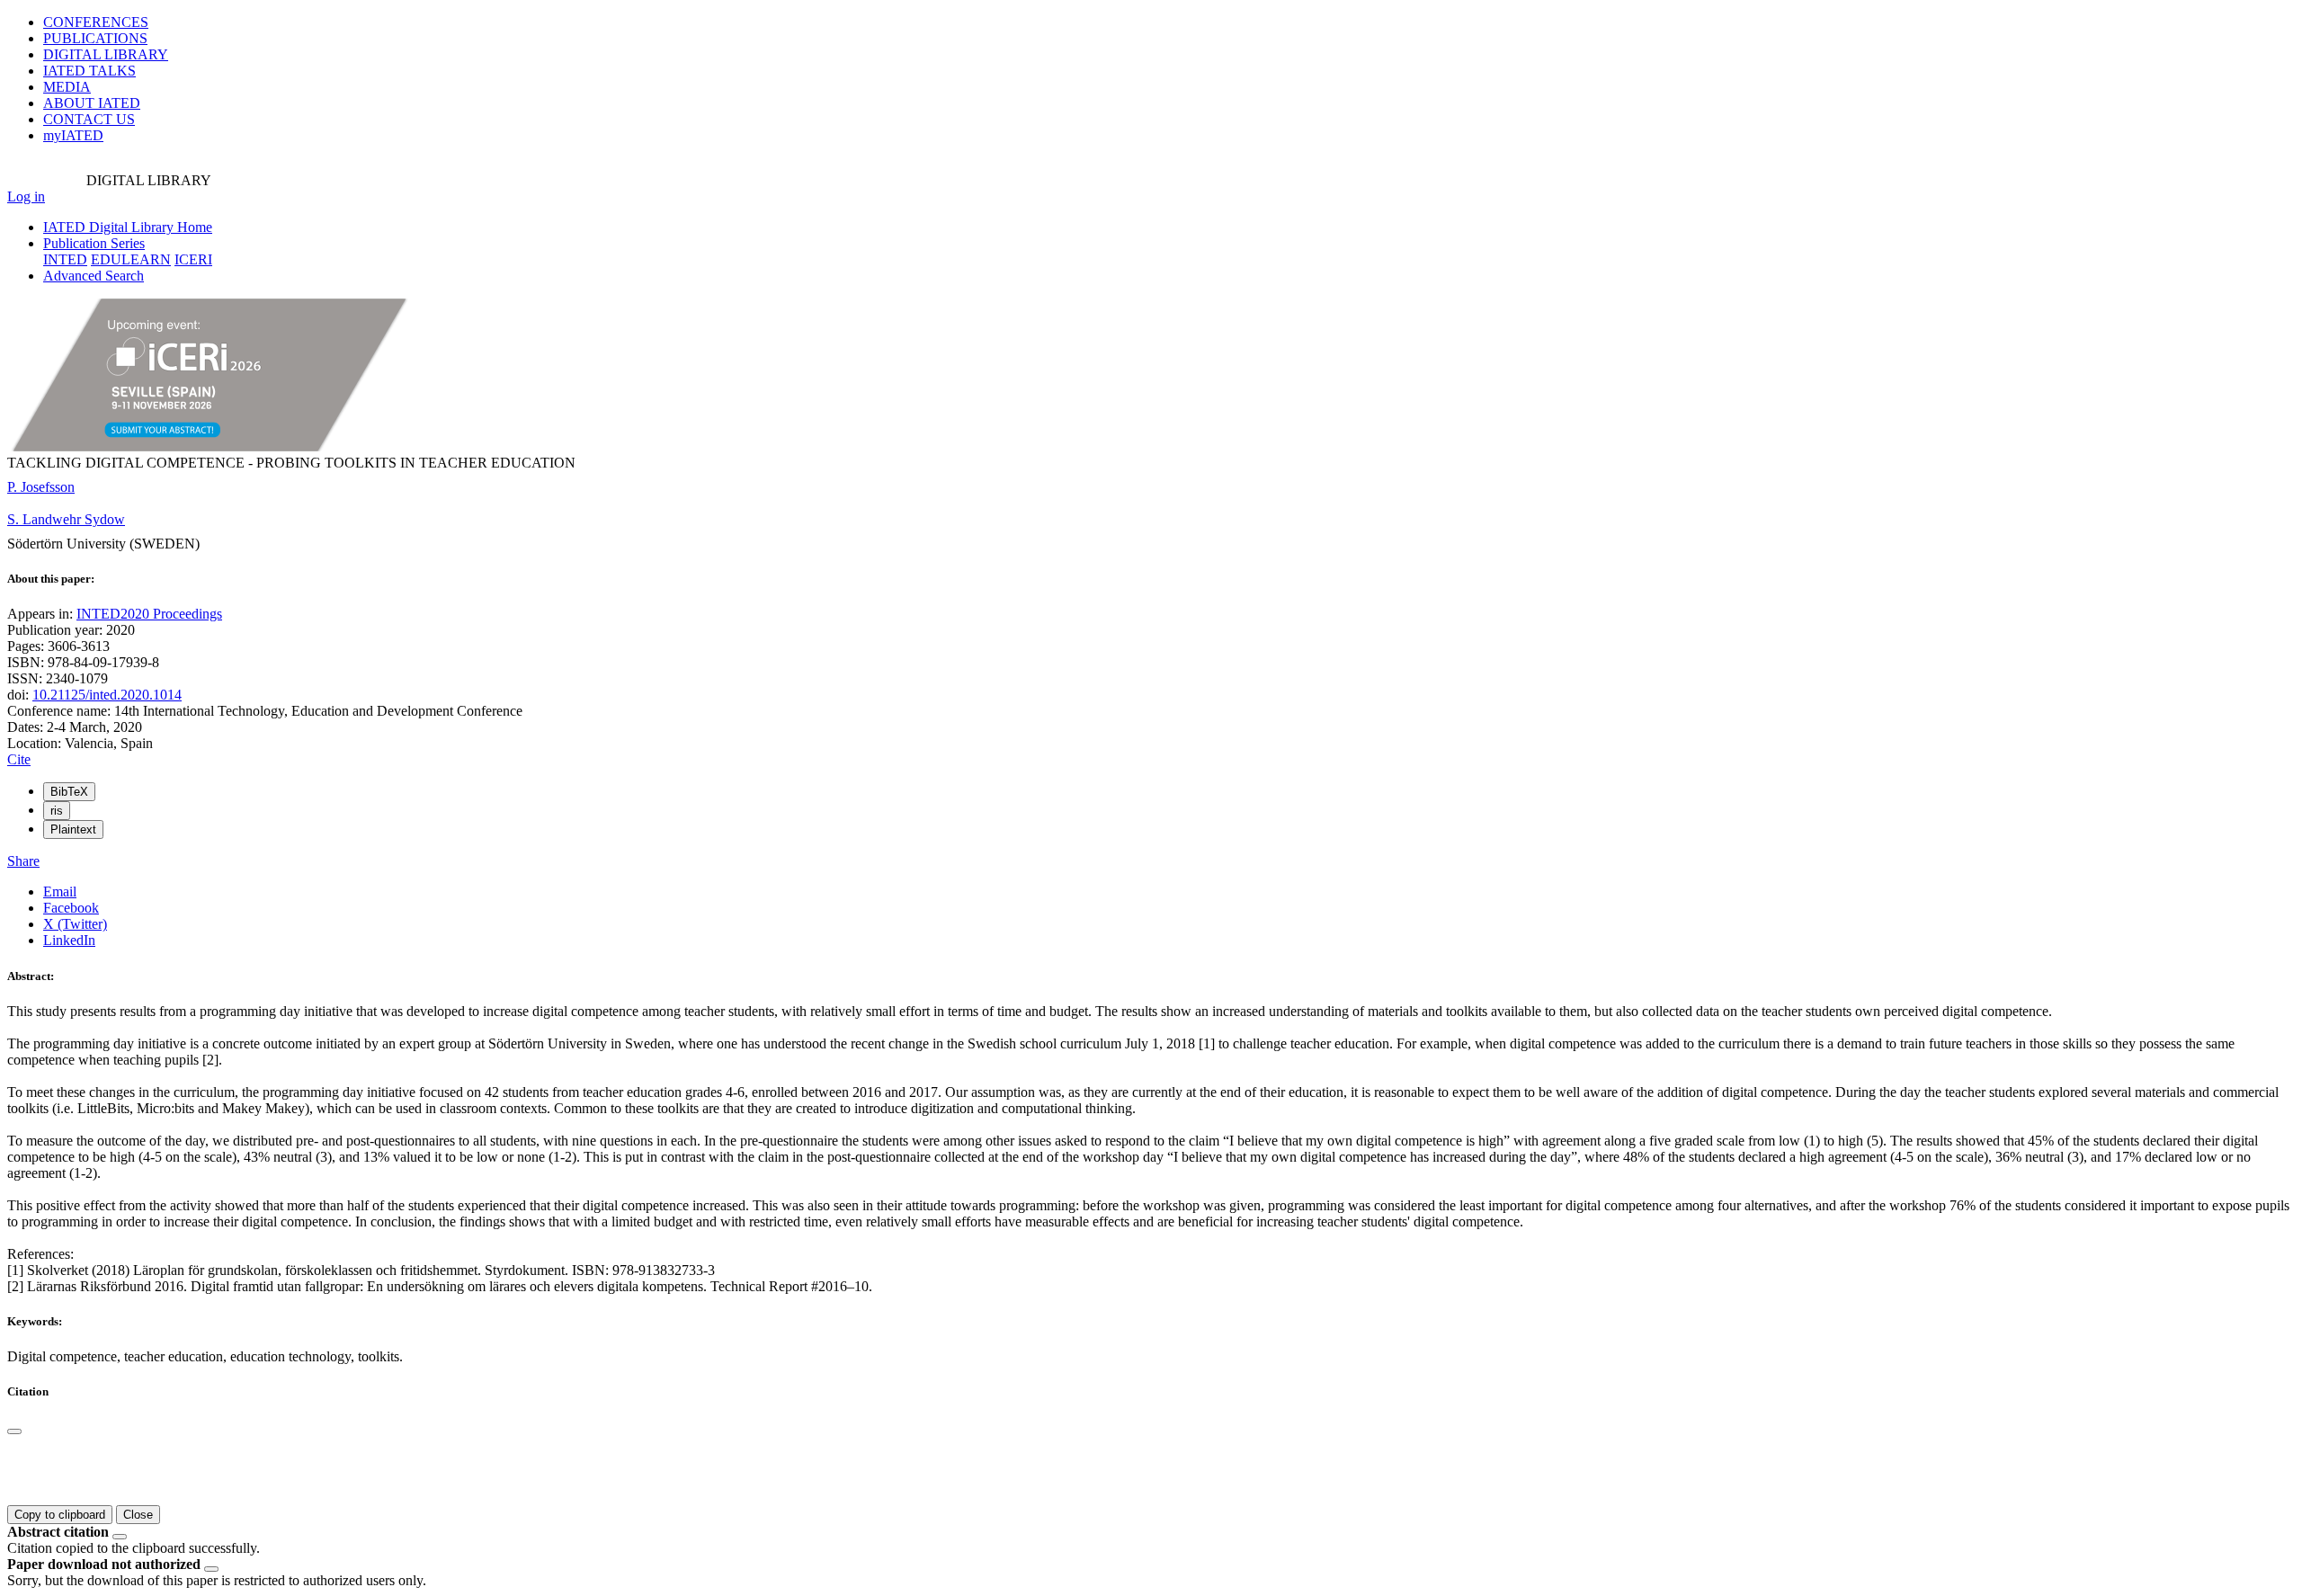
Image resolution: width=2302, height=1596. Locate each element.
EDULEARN (131, 259)
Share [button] (23, 861)
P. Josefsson (41, 487)
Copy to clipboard (60, 1515)
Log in (26, 196)
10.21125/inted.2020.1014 (107, 695)
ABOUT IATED (92, 103)
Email (60, 892)
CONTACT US (89, 119)
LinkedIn (69, 940)
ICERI (193, 259)
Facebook (71, 908)
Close (138, 1515)
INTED (65, 259)
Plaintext (73, 829)
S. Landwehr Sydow (66, 519)
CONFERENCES (96, 22)
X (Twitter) (75, 924)
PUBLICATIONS (95, 38)
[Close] (14, 1431)
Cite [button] (19, 759)
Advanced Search (94, 276)
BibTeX (69, 792)
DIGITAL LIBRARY (106, 54)
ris (57, 811)
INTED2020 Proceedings (149, 614)
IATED (89, 71)
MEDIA (67, 87)
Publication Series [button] (94, 243)
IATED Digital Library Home (128, 227)
